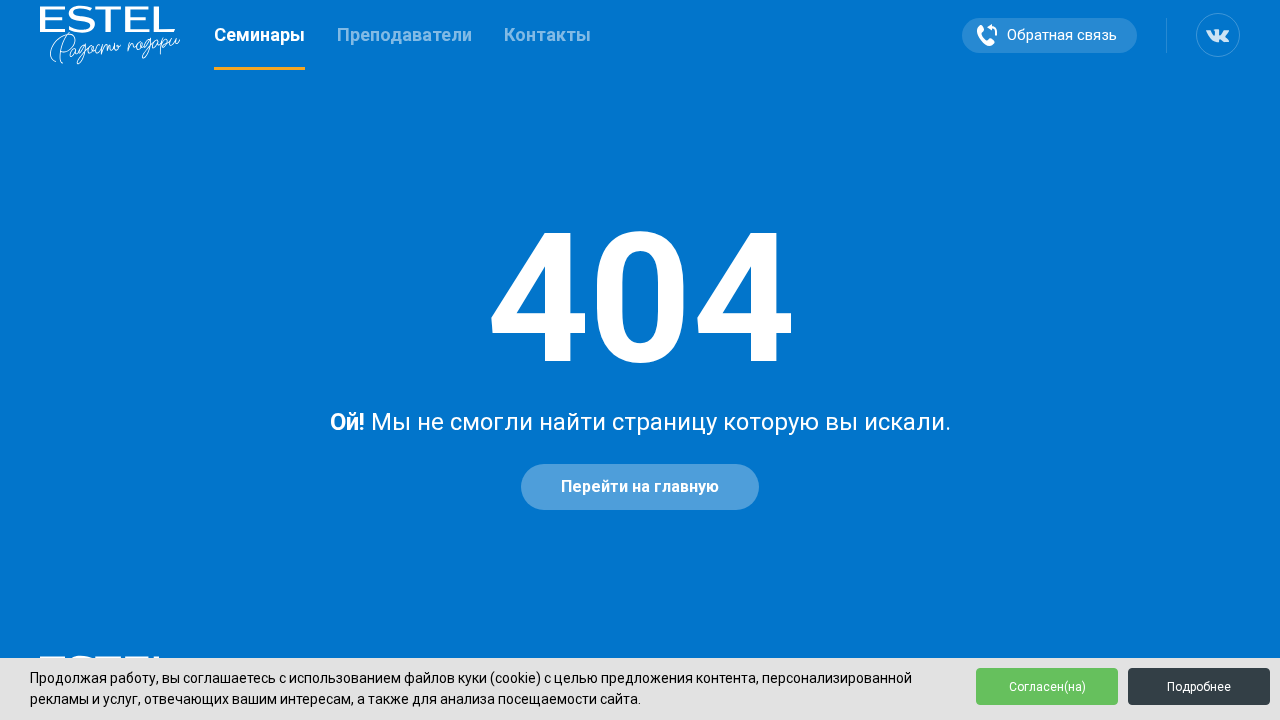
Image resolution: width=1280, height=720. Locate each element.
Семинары (259, 34)
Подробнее (1199, 687)
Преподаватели (404, 34)
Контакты (547, 34)
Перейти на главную (640, 486)
